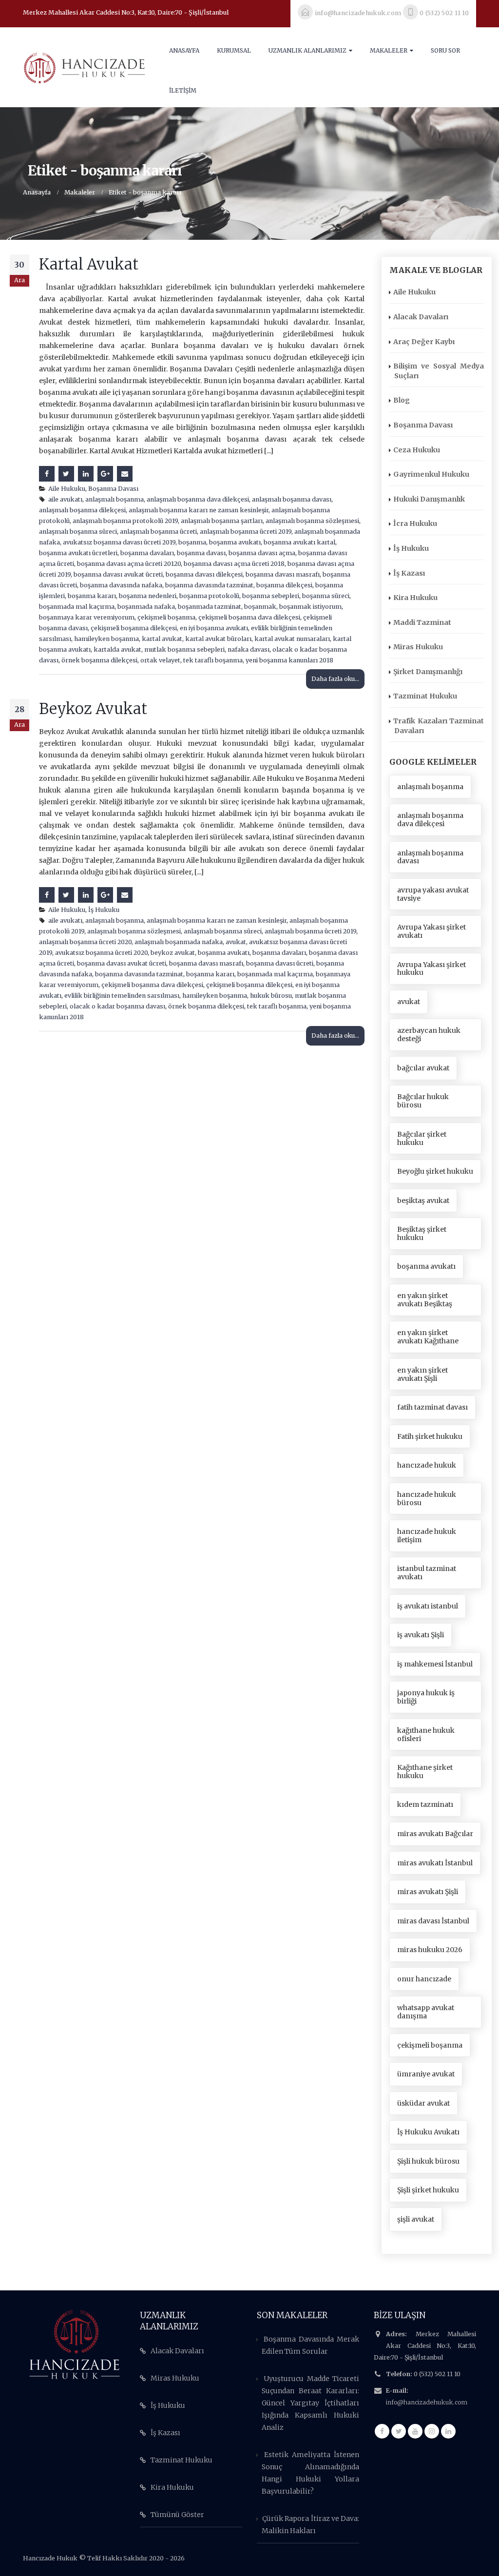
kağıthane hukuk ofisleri (426, 1734)
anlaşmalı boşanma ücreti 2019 (246, 532)
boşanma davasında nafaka (121, 585)
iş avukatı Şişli (421, 1635)
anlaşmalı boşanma (115, 499)
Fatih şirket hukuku (430, 1436)
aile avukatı (65, 499)
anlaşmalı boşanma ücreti (158, 532)
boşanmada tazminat (210, 607)
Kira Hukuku (415, 598)
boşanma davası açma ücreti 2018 (234, 564)
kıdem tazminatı (425, 1804)
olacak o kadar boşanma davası (117, 1006)
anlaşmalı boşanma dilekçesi (82, 510)
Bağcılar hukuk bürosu (423, 1101)
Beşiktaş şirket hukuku (422, 1233)
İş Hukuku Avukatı (428, 2132)
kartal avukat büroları (218, 639)
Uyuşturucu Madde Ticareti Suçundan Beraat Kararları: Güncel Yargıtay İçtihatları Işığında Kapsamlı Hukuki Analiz (310, 2403)
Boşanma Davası (113, 489)
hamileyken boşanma (106, 639)
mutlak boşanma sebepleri (184, 649)
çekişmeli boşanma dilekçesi (134, 628)
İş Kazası (409, 573)
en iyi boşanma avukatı (214, 628)
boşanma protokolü (209, 596)
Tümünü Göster (177, 2515)
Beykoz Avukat (93, 709)
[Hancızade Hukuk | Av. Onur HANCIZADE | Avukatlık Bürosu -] (84, 67)
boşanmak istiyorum (310, 607)
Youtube (415, 2431)
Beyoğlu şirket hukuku (435, 1171)
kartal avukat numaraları (292, 639)
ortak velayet (160, 660)
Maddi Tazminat (422, 622)
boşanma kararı (92, 596)
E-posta (125, 474)
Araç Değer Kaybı (424, 342)
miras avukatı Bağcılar (435, 1834)
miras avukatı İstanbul (435, 1863)
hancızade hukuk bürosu (427, 1499)
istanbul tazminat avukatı (427, 1573)
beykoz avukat (173, 953)
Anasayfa (184, 50)
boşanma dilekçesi (284, 585)
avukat (236, 942)
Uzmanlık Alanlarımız (307, 50)
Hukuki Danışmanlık (429, 499)
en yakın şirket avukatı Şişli (422, 1374)
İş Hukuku (104, 910)
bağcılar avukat (423, 1068)
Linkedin (448, 2431)
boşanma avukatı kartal (299, 542)
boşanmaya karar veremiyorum (87, 617)
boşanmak (260, 607)
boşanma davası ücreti (280, 963)
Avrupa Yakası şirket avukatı (432, 931)
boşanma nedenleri (148, 596)
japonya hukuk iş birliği (426, 1697)
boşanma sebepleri (271, 596)
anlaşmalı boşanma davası (292, 499)
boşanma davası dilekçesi (204, 574)
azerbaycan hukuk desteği (429, 1035)
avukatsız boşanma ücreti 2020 (101, 953)
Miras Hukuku (418, 647)
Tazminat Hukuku (425, 696)
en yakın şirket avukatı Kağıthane (428, 1337)
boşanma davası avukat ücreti (118, 574)
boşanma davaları (147, 553)
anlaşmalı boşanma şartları (222, 521)
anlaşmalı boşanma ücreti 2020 (85, 942)
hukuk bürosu (271, 996)
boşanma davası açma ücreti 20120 (129, 564)
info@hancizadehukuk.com (427, 2402)
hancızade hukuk (427, 1465)
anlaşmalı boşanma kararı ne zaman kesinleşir (199, 510)
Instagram (432, 2431)
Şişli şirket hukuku (428, 2190)
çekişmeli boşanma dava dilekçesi (249, 617)
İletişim (183, 90)
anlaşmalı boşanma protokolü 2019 (125, 521)
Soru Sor (445, 50)
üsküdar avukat (423, 2103)
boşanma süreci (326, 596)
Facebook (47, 474)
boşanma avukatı (235, 542)
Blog (402, 400)
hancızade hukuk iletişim (427, 1536)
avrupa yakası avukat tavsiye (433, 894)
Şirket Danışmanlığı (428, 672)
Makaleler (389, 50)
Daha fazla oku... (335, 679)
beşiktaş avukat (423, 1201)
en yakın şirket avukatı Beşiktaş (425, 1300)
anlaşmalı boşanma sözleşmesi (312, 521)
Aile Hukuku (67, 489)
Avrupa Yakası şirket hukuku (432, 969)
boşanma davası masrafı (283, 574)
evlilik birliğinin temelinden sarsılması (122, 996)
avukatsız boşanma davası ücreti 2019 (119, 542)
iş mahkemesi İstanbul (435, 1664)
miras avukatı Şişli (428, 1892)
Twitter (66, 474)
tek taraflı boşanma (213, 660)
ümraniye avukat (426, 2074)
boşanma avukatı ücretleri (78, 553)
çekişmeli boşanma (166, 617)
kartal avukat (162, 639)
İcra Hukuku (415, 523)
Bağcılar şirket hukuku (422, 1138)
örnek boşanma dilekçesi (99, 660)
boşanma (192, 542)
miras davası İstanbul (433, 1921)
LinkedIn (86, 474)
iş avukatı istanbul (428, 1606)
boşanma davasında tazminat (209, 585)
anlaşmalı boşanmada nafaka (179, 942)
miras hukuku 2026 (430, 1950)
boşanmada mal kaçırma (77, 607)
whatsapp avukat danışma (426, 2012)
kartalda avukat (117, 649)
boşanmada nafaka (146, 607)
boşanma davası (201, 553)
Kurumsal (234, 50)
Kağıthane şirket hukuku (425, 1772)
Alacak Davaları (421, 317)
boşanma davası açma (262, 553)
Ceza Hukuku (417, 450)
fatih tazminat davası (432, 1407)
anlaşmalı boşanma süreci (78, 532)
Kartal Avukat (89, 264)
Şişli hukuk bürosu (428, 2161)
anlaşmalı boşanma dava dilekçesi (198, 499)
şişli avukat (416, 2219)
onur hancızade (424, 1979)
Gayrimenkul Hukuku (431, 474)
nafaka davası (249, 649)
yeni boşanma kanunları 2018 (289, 660)
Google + (105, 474)
